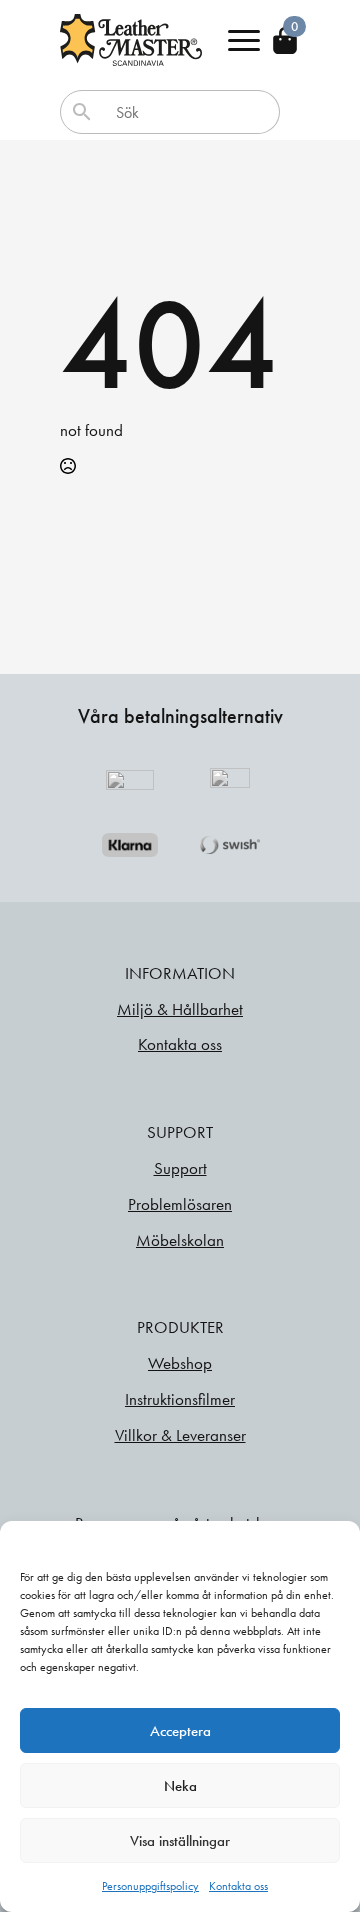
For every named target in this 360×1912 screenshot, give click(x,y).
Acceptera (180, 1731)
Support (180, 1168)
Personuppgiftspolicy (150, 1886)
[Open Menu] (244, 40)
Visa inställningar (180, 1841)
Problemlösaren (180, 1204)
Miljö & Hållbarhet (180, 1009)
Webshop (180, 1363)
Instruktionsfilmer (180, 1399)
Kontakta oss (238, 1886)
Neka (180, 1786)
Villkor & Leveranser (180, 1435)
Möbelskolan (180, 1240)
